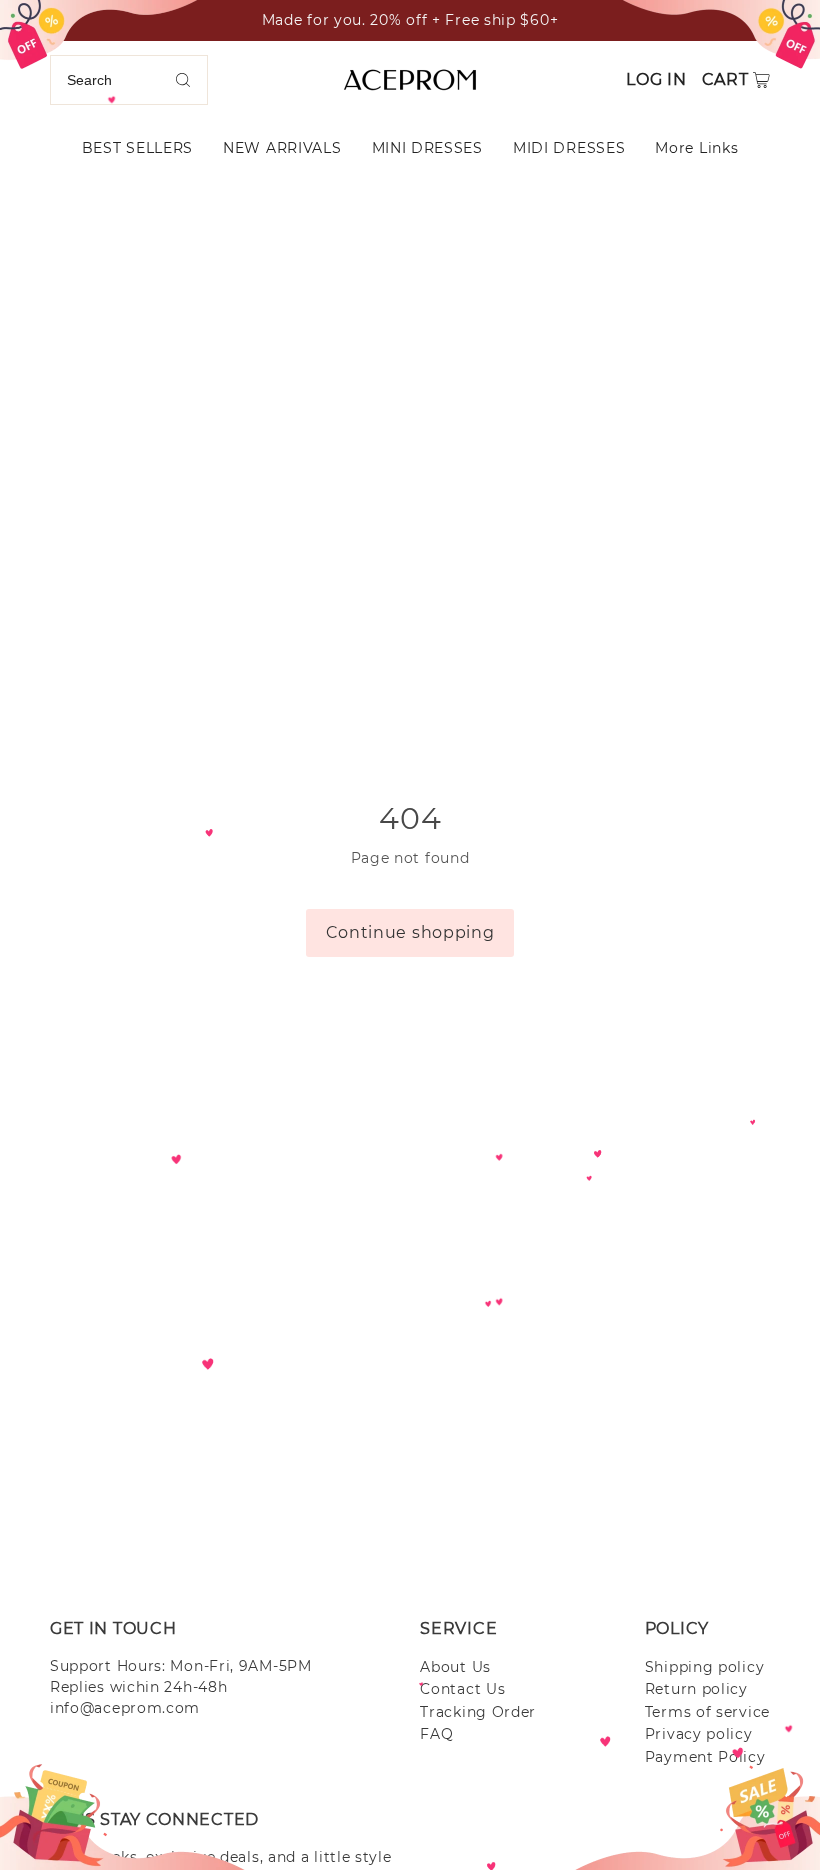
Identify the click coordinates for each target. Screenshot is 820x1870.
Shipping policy (705, 1667)
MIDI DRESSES (569, 148)
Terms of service (707, 1712)
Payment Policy (705, 1757)
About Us (455, 1667)
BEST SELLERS (137, 148)
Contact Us (462, 1689)
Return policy (696, 1689)
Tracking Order (478, 1712)
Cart (725, 79)
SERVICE (458, 1628)
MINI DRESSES (427, 148)
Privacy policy (699, 1734)
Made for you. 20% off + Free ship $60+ (410, 20)
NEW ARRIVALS (282, 148)
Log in (656, 79)
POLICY (677, 1628)
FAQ (436, 1734)
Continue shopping (410, 932)
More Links (696, 148)
